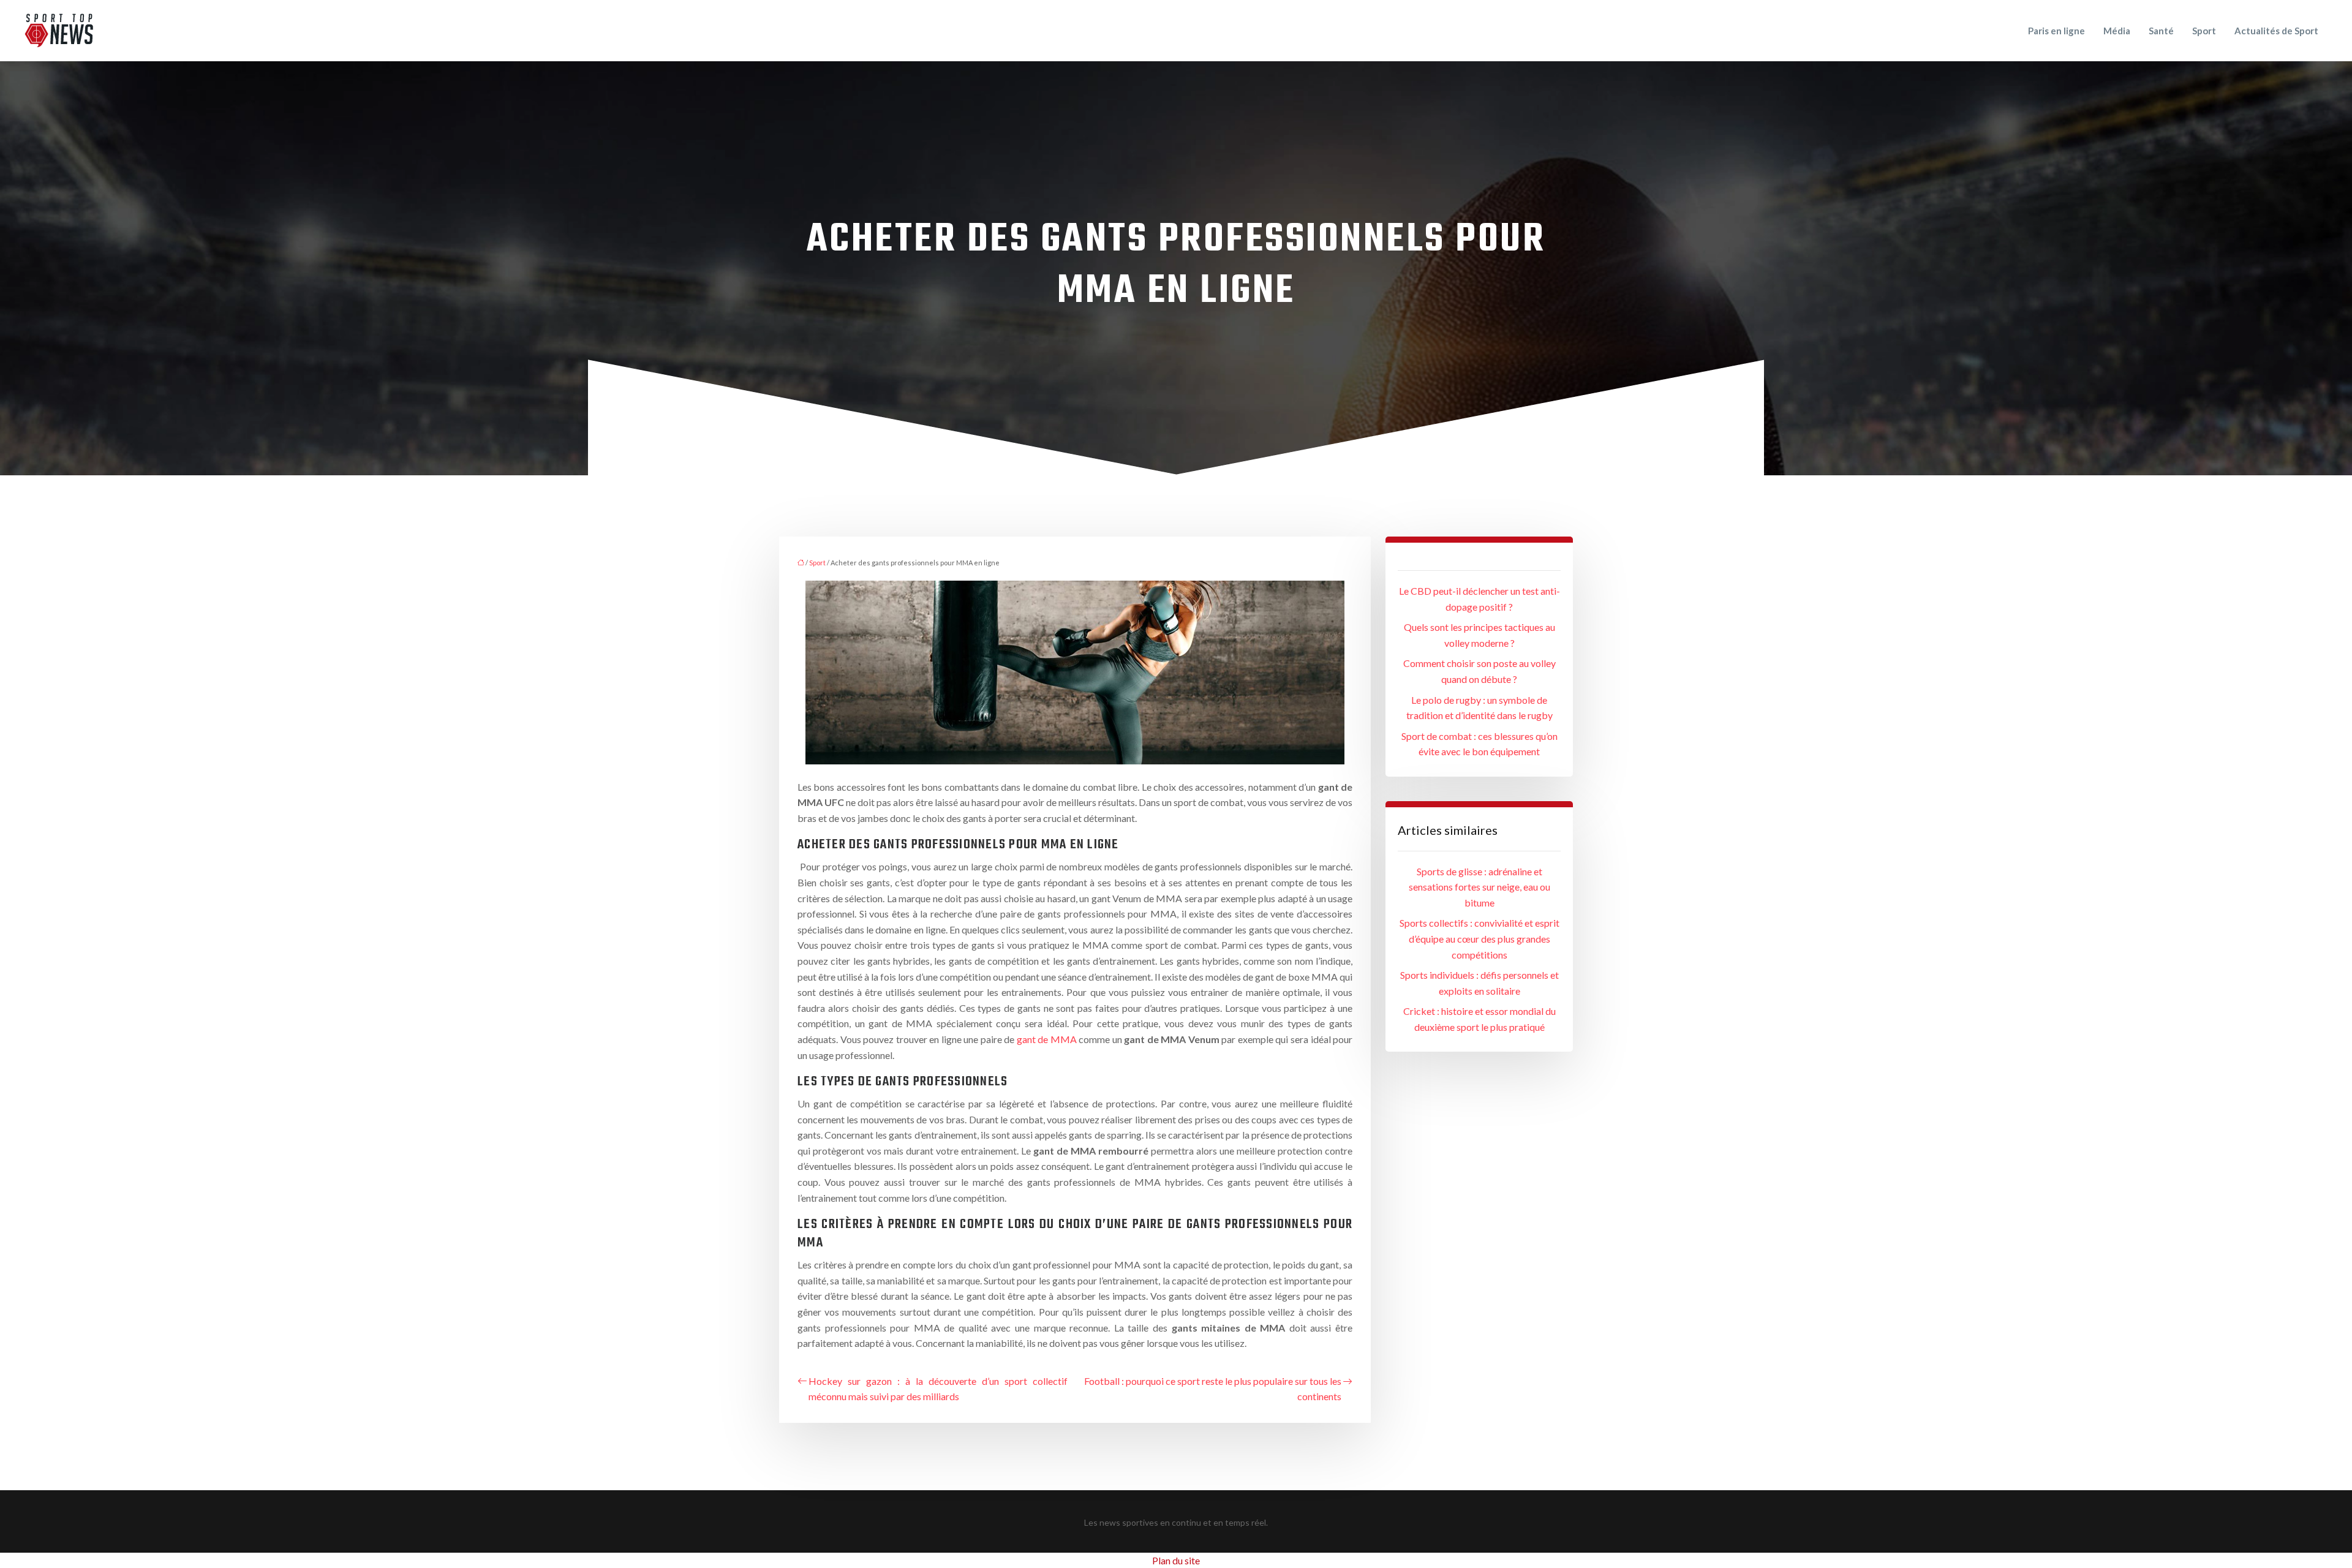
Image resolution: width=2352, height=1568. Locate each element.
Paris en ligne (2056, 31)
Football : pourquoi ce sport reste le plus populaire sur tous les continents (1213, 1389)
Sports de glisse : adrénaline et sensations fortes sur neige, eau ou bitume (1479, 887)
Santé (2161, 31)
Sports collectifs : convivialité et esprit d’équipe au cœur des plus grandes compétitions (1479, 938)
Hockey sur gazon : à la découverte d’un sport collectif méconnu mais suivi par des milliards (938, 1389)
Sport (2204, 31)
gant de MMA (1047, 1039)
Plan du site (1176, 1560)
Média (2117, 31)
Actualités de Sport (2276, 31)
